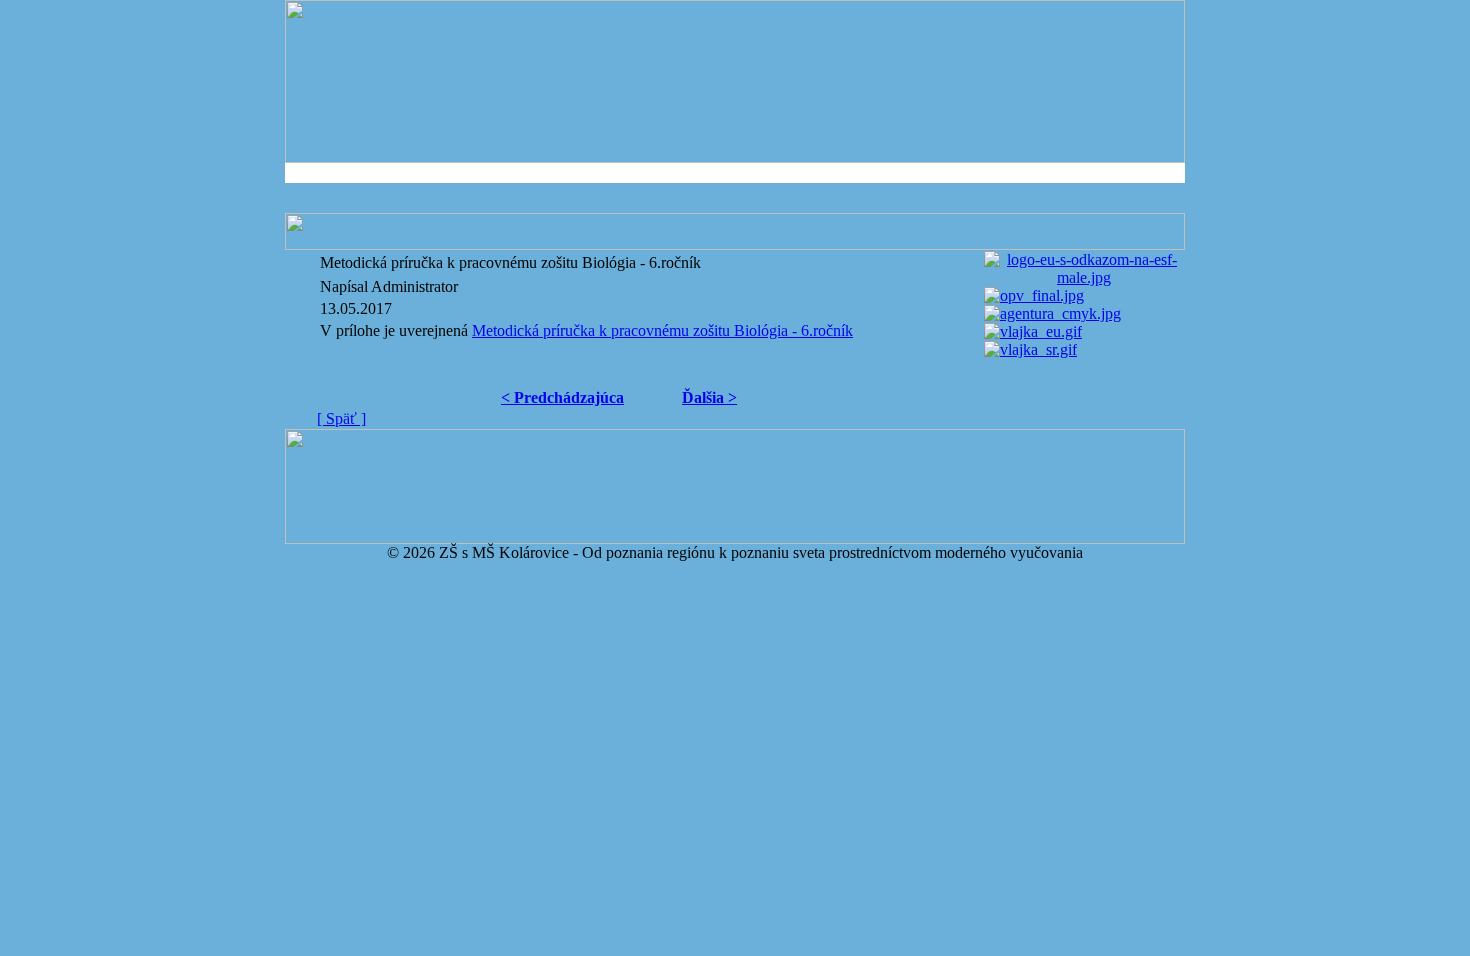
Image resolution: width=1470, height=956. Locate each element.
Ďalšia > (709, 397)
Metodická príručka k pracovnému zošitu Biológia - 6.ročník (662, 330)
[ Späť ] (341, 418)
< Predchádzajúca (562, 397)
